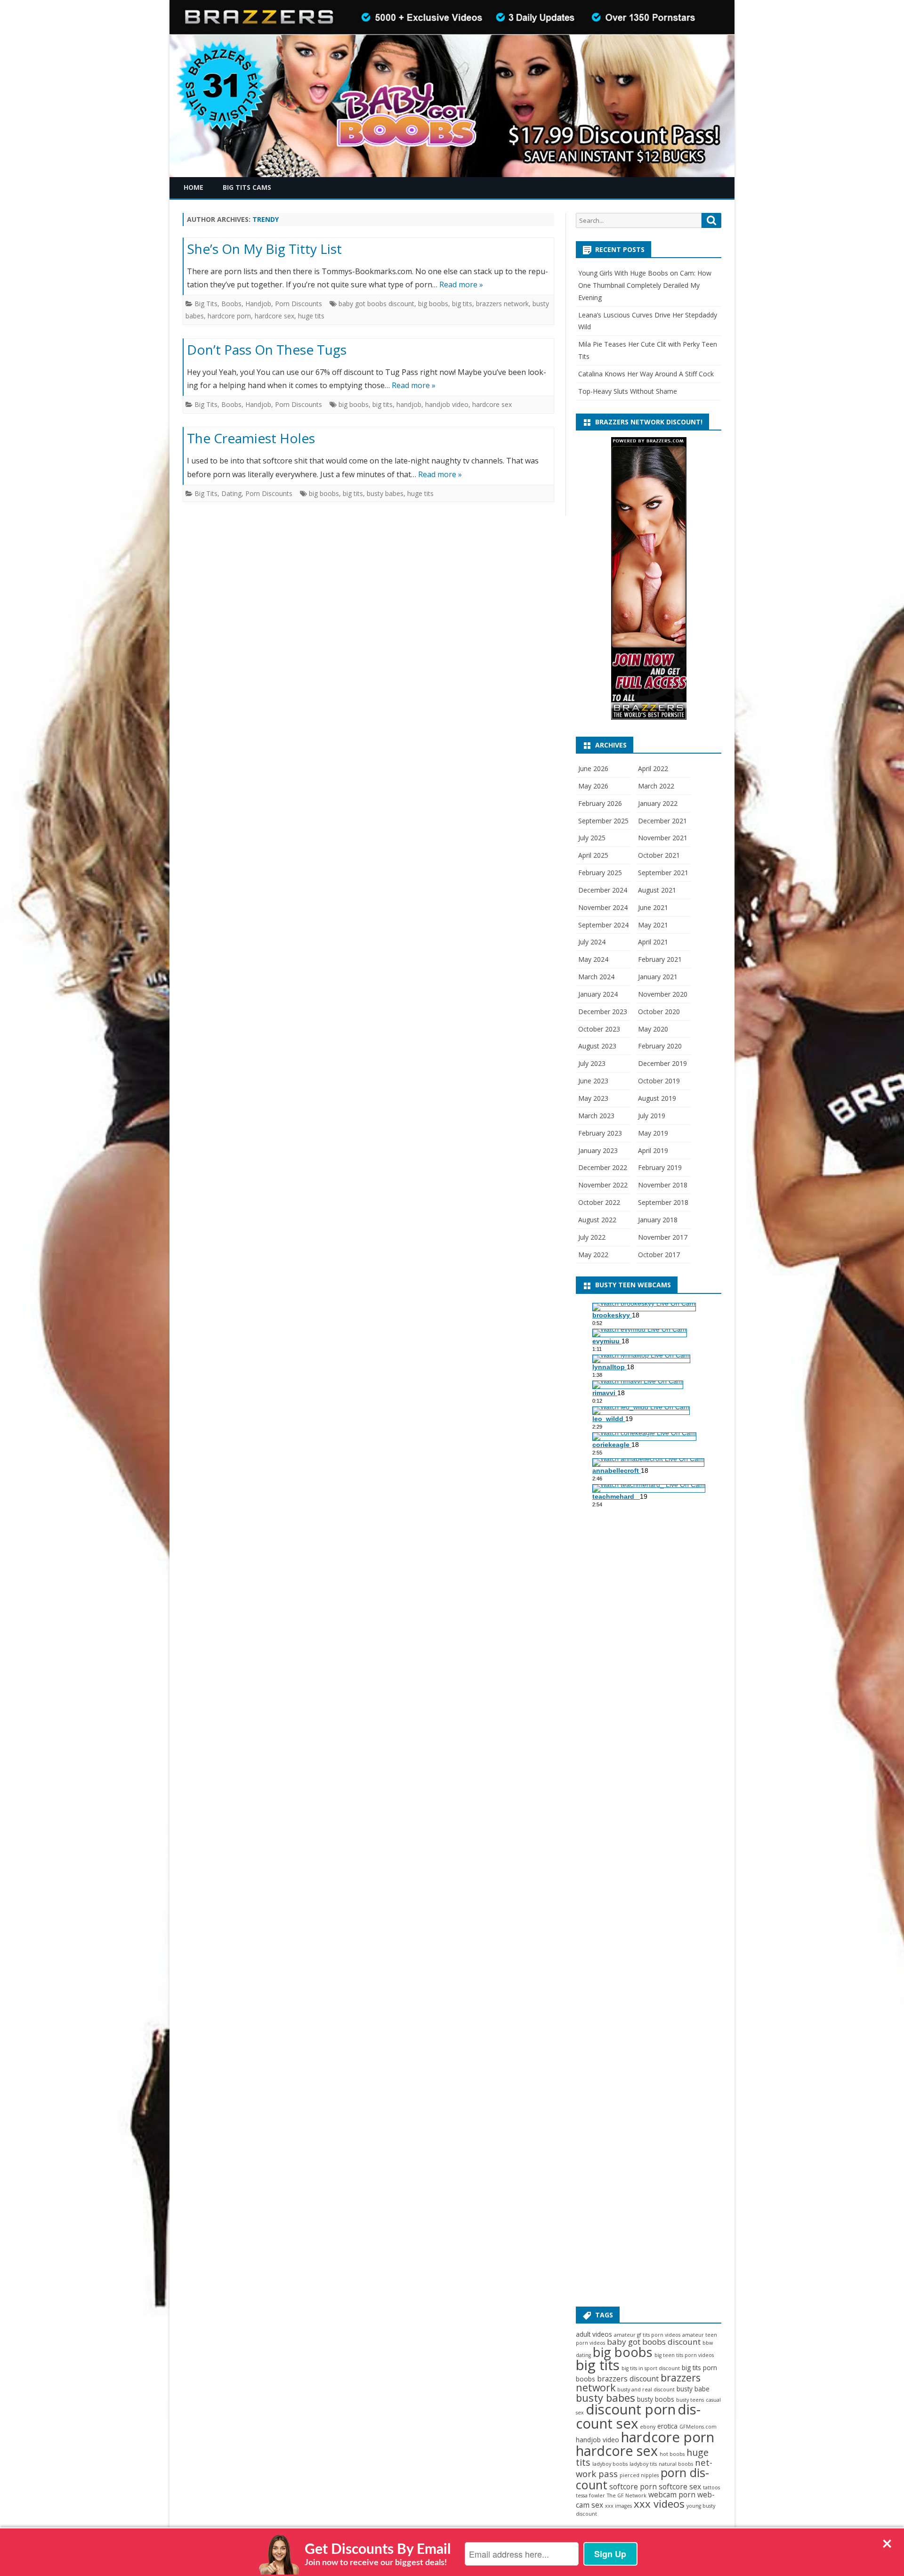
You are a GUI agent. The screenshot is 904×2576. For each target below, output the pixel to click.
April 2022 (653, 768)
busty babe (693, 2389)
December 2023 (603, 1012)
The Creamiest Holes (251, 438)
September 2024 (603, 925)
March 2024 (596, 977)
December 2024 (603, 890)
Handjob (258, 304)
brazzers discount (628, 2379)
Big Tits (206, 304)
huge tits (311, 316)
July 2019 (652, 1116)
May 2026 (593, 786)
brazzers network (502, 304)
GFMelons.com (698, 2427)
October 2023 (599, 1029)
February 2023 (600, 1133)
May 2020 (653, 1029)
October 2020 (659, 1012)
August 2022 (597, 1220)
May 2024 (593, 959)
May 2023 (593, 1098)
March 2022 (656, 786)
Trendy (266, 219)
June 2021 (653, 907)
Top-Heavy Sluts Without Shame (628, 391)
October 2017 (659, 1255)
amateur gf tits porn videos (647, 2335)
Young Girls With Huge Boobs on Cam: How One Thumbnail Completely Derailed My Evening (645, 285)
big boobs (433, 304)
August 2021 (657, 890)
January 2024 (598, 994)
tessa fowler (590, 2495)
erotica (667, 2426)
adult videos (594, 2334)
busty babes (385, 493)
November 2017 (663, 1237)
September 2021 (663, 873)
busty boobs (656, 2399)
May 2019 (653, 1133)
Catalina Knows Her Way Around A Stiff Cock (646, 374)
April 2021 (653, 942)
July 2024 (592, 942)
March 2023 (596, 1116)
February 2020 (660, 1046)
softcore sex (680, 2487)
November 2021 (663, 838)
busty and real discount (646, 2389)
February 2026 (600, 803)
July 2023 (592, 1063)
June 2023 (593, 1081)
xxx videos (659, 2503)
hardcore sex (274, 316)
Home (194, 187)
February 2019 (660, 1167)
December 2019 (662, 1063)
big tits (462, 304)
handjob (409, 404)
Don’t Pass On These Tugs (267, 349)
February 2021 (660, 959)
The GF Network (627, 2495)
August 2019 (657, 1098)
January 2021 (658, 977)
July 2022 (592, 1237)
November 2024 (603, 907)
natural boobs (676, 2464)
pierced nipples (639, 2475)
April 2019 (653, 1150)
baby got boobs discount (376, 304)
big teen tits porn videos (684, 2355)
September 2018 (663, 1202)
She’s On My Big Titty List (264, 249)
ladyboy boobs (610, 2464)
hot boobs (672, 2454)
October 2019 (659, 1081)
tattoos (711, 2487)
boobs (585, 2379)
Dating (231, 493)
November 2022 (603, 1185)
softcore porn (633, 2487)
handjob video (447, 404)
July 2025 (592, 838)
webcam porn (672, 2495)
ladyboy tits (643, 2464)
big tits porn (699, 2368)
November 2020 (663, 994)
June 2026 (593, 768)
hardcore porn (229, 316)
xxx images (618, 2506)
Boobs (231, 304)
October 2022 (599, 1202)
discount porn (631, 2409)
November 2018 (663, 1185)
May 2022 (593, 1255)
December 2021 (662, 821)
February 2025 (600, 873)
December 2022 (603, 1167)
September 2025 (603, 821)
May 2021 (653, 925)
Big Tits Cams (247, 187)
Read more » (461, 284)
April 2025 (593, 855)
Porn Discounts (299, 304)
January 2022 (658, 803)
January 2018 (658, 1220)
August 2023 (597, 1046)
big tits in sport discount (651, 2368)
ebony (648, 2427)
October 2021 (659, 855)
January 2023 (598, 1150)
